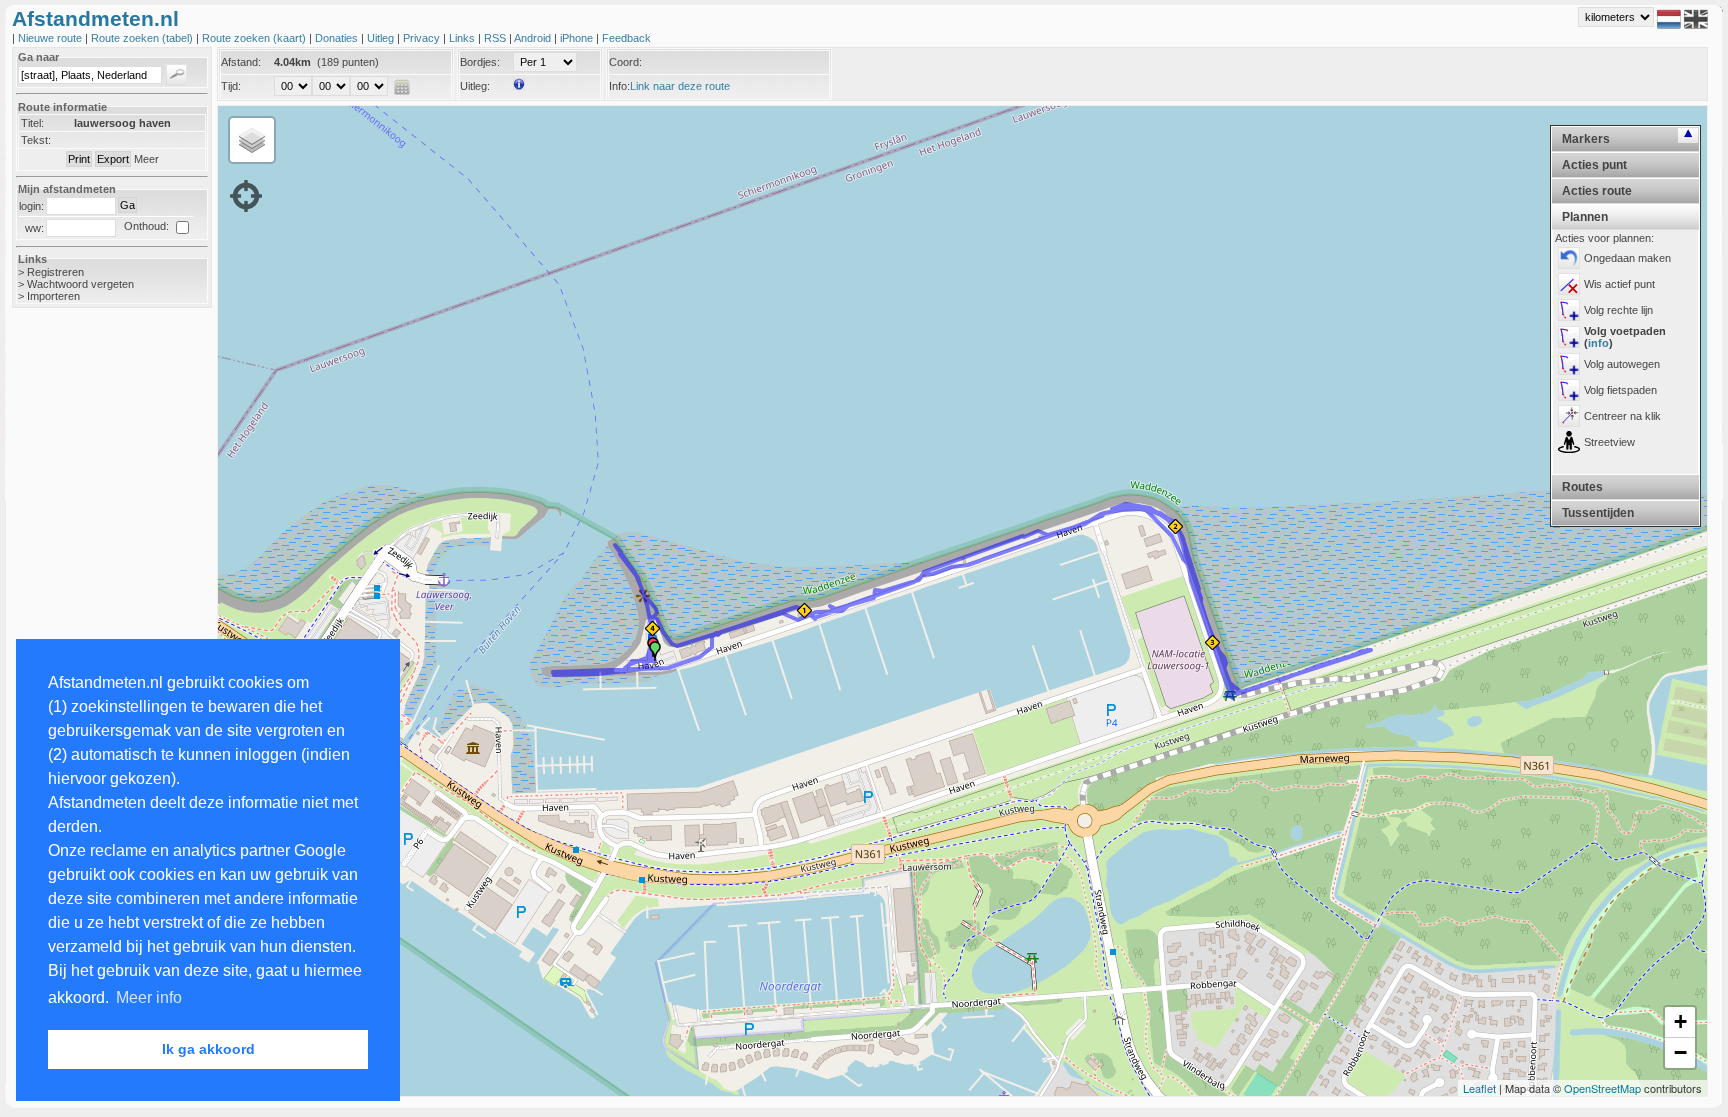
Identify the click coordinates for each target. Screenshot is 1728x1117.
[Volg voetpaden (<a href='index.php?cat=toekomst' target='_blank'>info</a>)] (1569, 337)
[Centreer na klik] (1569, 416)
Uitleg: (475, 86)
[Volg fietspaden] (1569, 390)
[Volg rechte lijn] (1569, 310)
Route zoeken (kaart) (255, 38)
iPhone (578, 38)
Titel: (32, 123)
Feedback (626, 38)
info (1598, 343)
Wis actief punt (1619, 284)
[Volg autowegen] (1569, 364)
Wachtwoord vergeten (80, 284)
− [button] (1680, 1052)
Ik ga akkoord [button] (208, 1049)
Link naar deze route (680, 86)
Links (463, 38)
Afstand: (241, 62)
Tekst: (36, 140)
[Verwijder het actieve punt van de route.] (1569, 284)
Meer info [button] (149, 997)
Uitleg (382, 38)
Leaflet (1479, 1088)
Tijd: (231, 86)
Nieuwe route (51, 38)
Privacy (423, 38)
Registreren (55, 272)
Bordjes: (480, 62)
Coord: (625, 62)
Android (534, 38)
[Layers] (252, 140)
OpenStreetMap (1602, 1088)
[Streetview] (1569, 442)
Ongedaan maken (1627, 258)
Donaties (338, 38)
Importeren (53, 296)
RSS (496, 38)
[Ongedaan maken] (1569, 258)
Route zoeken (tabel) (143, 38)
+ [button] (1680, 1021)
